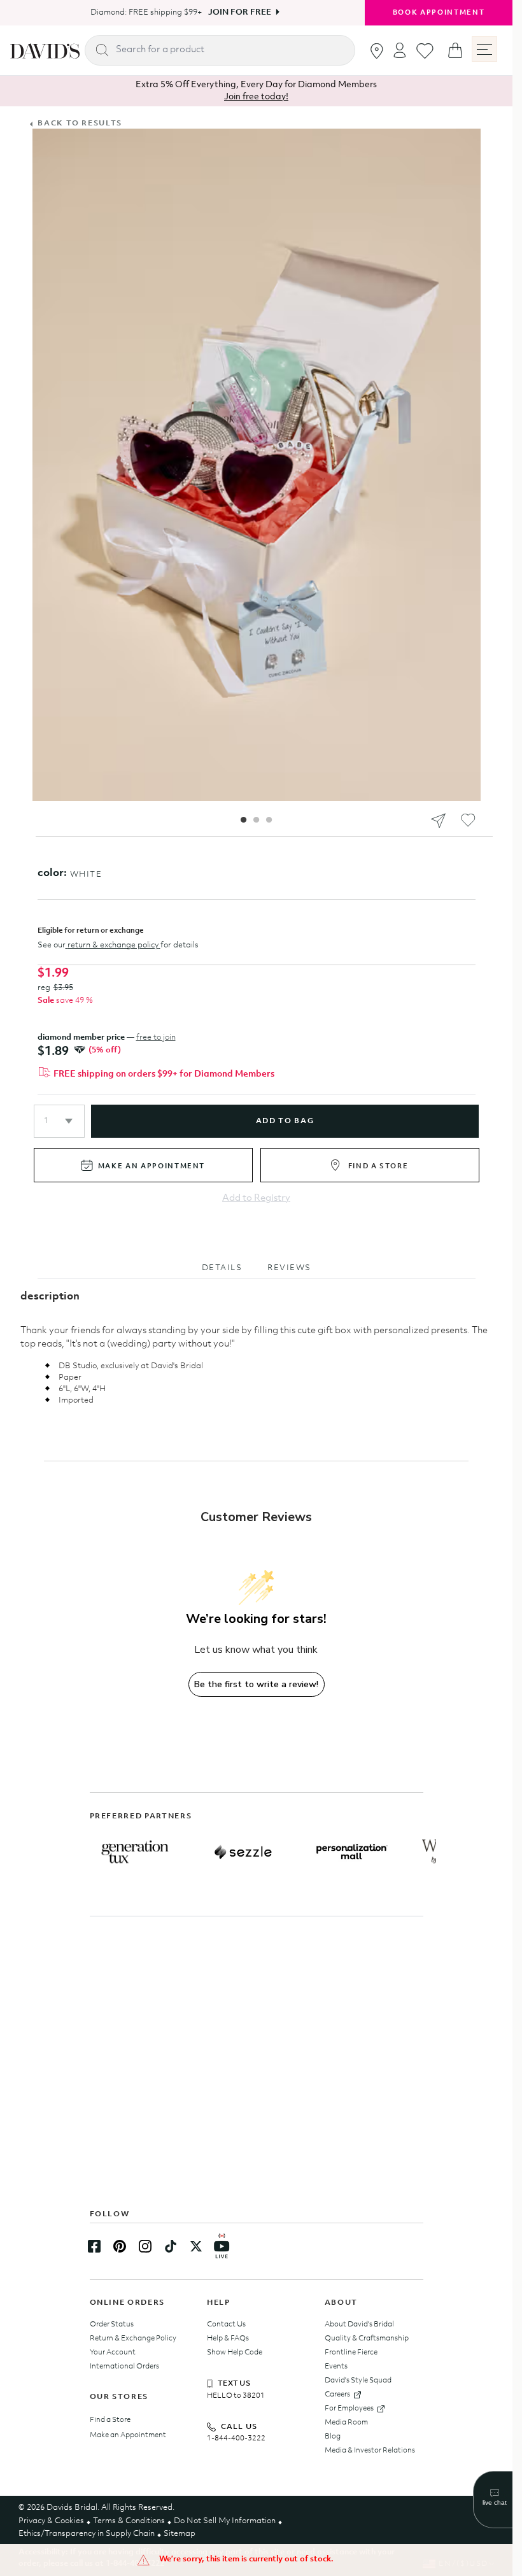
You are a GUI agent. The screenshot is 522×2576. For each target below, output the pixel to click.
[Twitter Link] (196, 2246)
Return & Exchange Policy (133, 2339)
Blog (333, 2437)
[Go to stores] (377, 51)
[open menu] (484, 49)
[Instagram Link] (145, 2246)
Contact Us (226, 2325)
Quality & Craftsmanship (367, 2339)
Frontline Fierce (351, 2353)
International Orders (124, 2367)
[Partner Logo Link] (135, 1852)
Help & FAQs (228, 2339)
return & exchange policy (113, 945)
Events (336, 2367)
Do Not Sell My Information (225, 2521)
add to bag (285, 1121)
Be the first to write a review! (256, 1684)
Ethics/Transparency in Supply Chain (87, 2534)
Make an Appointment (128, 2435)
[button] (59, 1121)
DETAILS (222, 1268)
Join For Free (235, 12)
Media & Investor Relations (370, 2451)
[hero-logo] (45, 50)
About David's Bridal (359, 2325)
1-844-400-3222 (236, 2438)
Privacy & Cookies (51, 2521)
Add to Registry (256, 1199)
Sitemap (180, 2534)
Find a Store (110, 2420)
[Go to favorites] (425, 51)
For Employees (349, 2409)
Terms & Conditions (129, 2521)
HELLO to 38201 (236, 2396)
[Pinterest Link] (120, 2246)
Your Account (113, 2353)
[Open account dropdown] (400, 50)
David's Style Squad (358, 2381)
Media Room (346, 2423)
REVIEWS (289, 1268)
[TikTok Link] (171, 2246)
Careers (337, 2395)
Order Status (112, 2325)
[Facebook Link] (94, 2246)
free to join (156, 1037)
